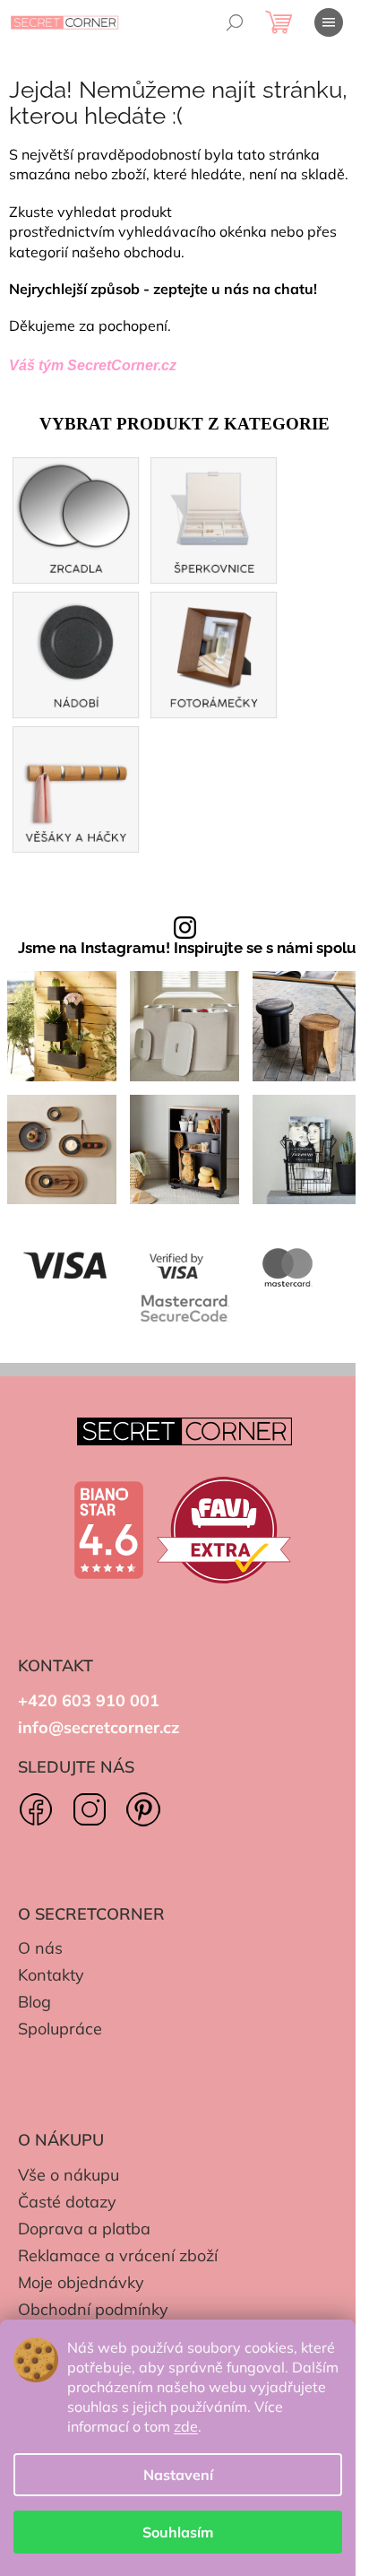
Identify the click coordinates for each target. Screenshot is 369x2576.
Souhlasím (178, 2532)
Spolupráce (60, 2029)
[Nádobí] (76, 653)
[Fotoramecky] (214, 653)
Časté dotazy (67, 2202)
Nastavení (178, 2475)
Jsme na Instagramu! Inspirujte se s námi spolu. (189, 948)
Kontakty (51, 1975)
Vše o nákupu (69, 2175)
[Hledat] (235, 22)
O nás (40, 1948)
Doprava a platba (84, 2229)
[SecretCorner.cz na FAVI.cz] (224, 1530)
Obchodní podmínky (93, 2309)
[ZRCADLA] (76, 519)
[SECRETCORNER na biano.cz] (108, 1531)
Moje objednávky (81, 2282)
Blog (34, 2002)
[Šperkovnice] (214, 519)
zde (186, 2426)
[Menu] (329, 22)
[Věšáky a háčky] (76, 788)
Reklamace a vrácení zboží (118, 2255)
